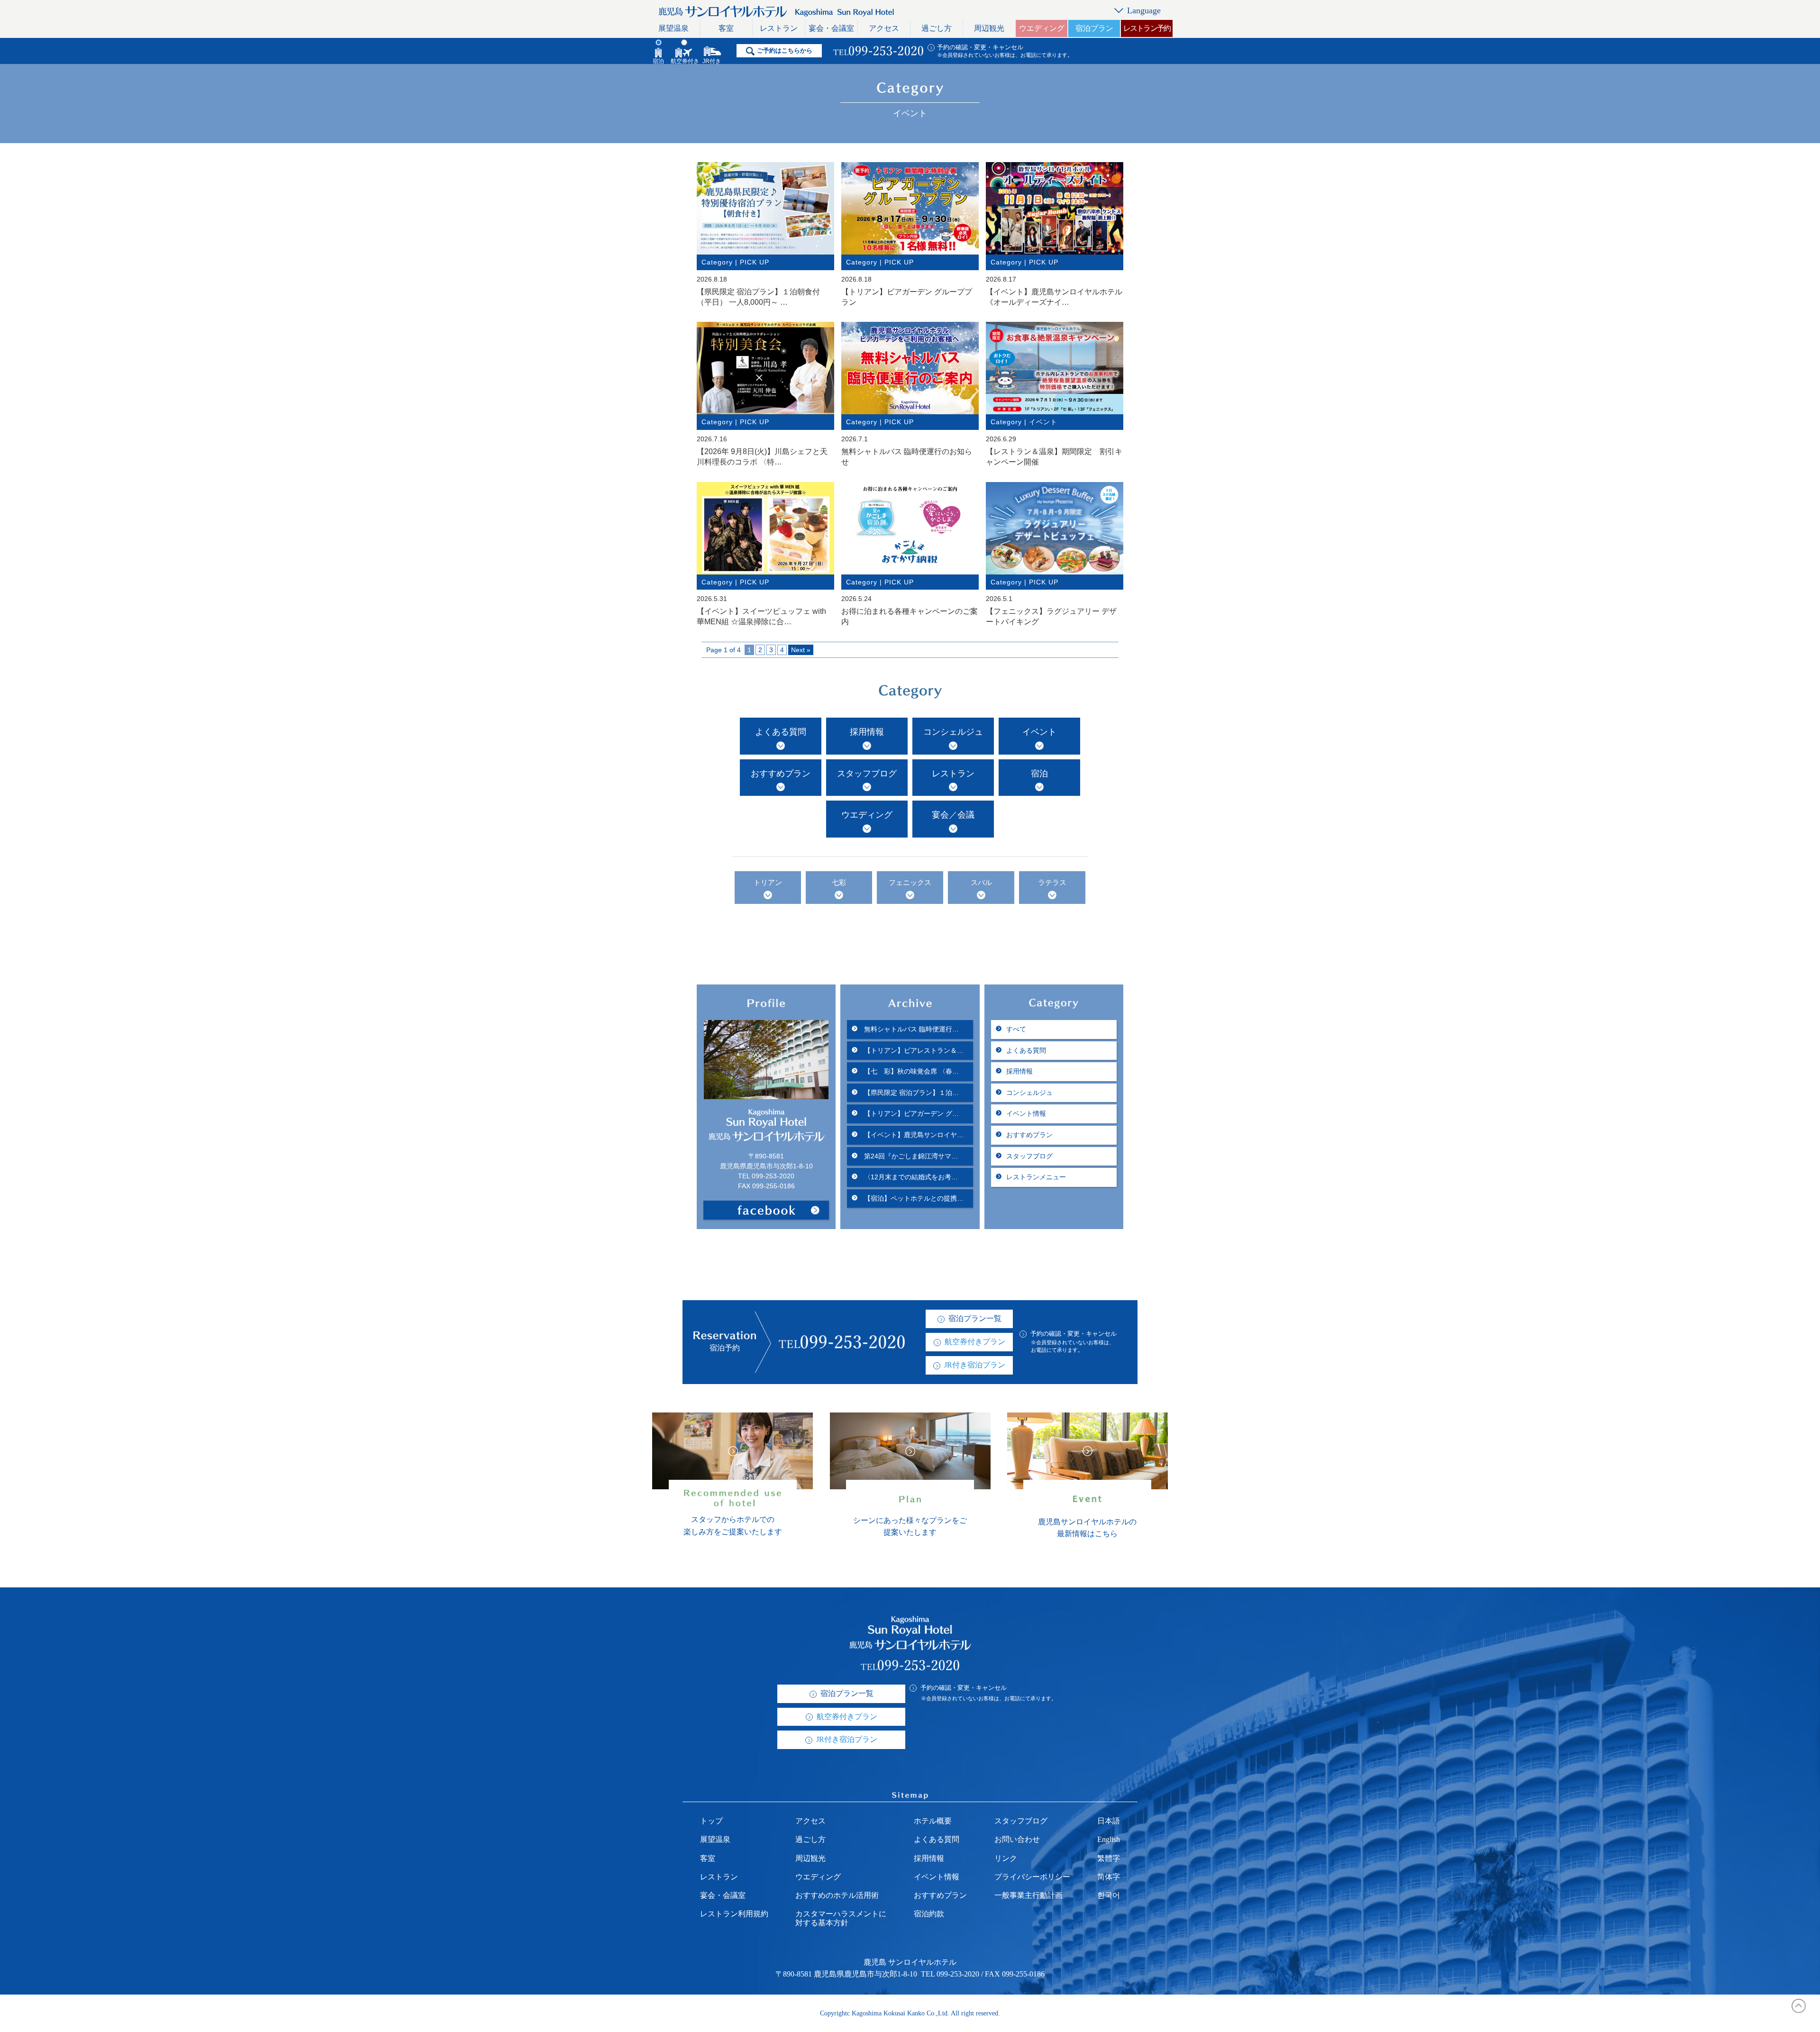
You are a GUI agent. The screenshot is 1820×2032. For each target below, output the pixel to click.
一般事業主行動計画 (1028, 1895)
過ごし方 (937, 28)
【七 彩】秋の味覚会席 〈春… (910, 1071)
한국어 (1109, 1895)
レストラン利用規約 (734, 1914)
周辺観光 (989, 28)
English (1109, 1839)
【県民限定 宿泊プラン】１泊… (910, 1093)
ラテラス (1052, 883)
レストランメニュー (1036, 1177)
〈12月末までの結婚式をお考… (910, 1177)
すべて (1016, 1029)
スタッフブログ (867, 774)
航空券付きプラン (975, 1342)
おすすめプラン (781, 774)
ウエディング (1042, 28)
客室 (726, 28)
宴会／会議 (953, 815)
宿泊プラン (1094, 28)
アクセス (884, 28)
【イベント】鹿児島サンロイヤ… (913, 1135)
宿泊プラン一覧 (975, 1318)
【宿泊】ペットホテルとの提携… (913, 1198)
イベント (1039, 732)
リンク (1006, 1858)
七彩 (839, 883)
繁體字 (1109, 1858)
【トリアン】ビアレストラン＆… (913, 1050)
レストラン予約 (1147, 28)
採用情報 (867, 732)
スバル (981, 883)
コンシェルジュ (953, 732)
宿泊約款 (929, 1914)
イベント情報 (1026, 1113)
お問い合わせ (1017, 1839)
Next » (801, 650)
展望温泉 (673, 28)
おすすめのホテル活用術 (837, 1895)
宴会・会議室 (831, 28)
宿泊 (1039, 774)
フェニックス (910, 883)
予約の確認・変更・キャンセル (980, 47)
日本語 (1109, 1821)
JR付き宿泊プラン (975, 1365)
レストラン (779, 28)
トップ (711, 1821)
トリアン (768, 883)
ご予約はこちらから (785, 50)
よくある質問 (781, 732)
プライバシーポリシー (1032, 1877)
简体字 (1109, 1877)
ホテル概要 (933, 1821)
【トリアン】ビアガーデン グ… (910, 1113)
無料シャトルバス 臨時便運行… (910, 1029)
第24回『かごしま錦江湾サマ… (910, 1156)
